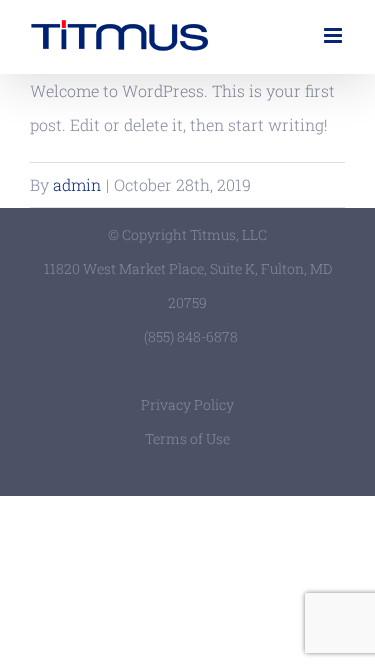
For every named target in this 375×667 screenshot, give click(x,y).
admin (77, 184)
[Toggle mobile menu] (334, 35)
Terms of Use (187, 438)
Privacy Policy (187, 404)
